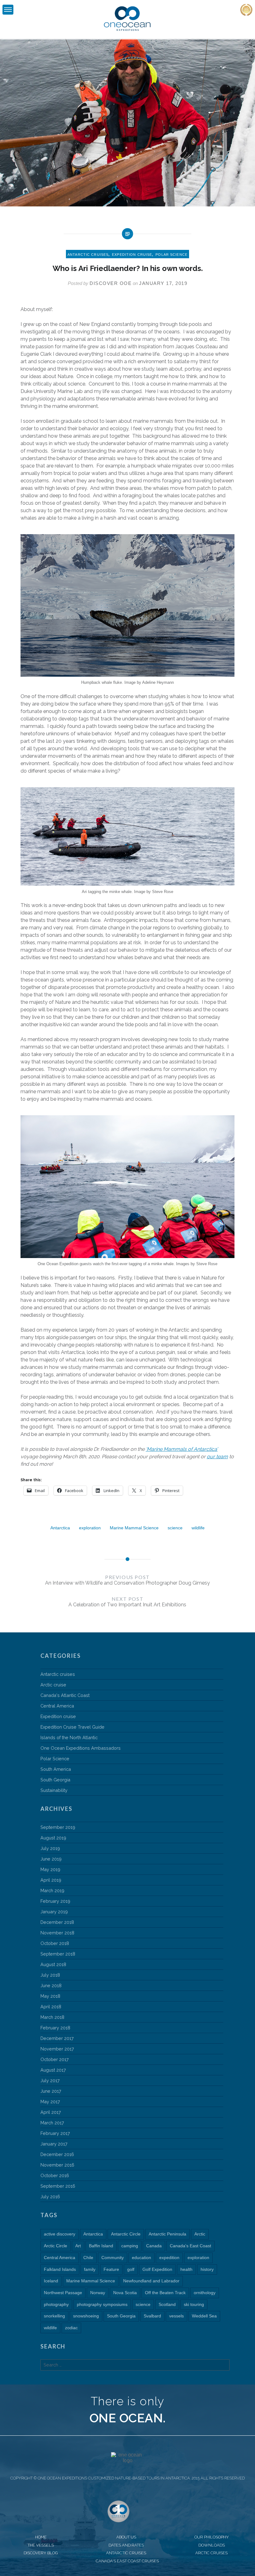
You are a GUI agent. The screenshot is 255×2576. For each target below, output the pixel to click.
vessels (176, 2316)
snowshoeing (86, 2316)
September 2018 (58, 1954)
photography (56, 2304)
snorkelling (54, 2316)
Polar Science (172, 255)
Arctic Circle (56, 2246)
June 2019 (51, 1859)
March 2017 (52, 2123)
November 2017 (57, 2049)
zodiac (71, 2328)
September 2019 (58, 1827)
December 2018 (57, 1922)
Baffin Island (101, 2246)
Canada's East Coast (190, 2246)
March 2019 (52, 1890)
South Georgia (55, 1780)
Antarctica (60, 1528)
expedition (169, 2258)
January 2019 (54, 1912)
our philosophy (212, 2537)
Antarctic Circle (126, 2234)
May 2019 (50, 1869)
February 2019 (55, 1901)
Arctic (200, 2234)
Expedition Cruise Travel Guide (72, 1727)
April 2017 (51, 2112)
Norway (98, 2293)
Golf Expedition (157, 2269)
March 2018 (52, 2017)
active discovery (60, 2234)
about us (126, 2537)
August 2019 (53, 1838)
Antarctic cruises (88, 255)
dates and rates (126, 2545)
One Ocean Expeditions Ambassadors (81, 1748)
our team (217, 1457)
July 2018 (50, 1975)
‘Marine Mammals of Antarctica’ (182, 1449)
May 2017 (50, 2102)
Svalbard (152, 2316)
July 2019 (50, 1848)
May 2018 (50, 1996)
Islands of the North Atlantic (69, 1737)
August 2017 (53, 2070)
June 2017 (51, 2091)
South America (56, 1769)
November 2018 (57, 1933)
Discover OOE (111, 283)
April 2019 (51, 1880)
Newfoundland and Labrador (151, 2281)
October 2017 (55, 2059)
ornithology (205, 2293)
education (141, 2258)
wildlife (198, 1528)
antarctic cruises (126, 2553)
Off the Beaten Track (165, 2293)
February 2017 (55, 2133)
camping (130, 2246)
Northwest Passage (63, 2293)
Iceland (51, 2281)
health (186, 2269)
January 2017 (54, 2144)
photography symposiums (102, 2304)
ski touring (194, 2304)
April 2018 (51, 2007)
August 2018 (53, 1964)
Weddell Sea (204, 2316)
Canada (154, 2246)
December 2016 (57, 2154)
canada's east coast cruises (127, 2561)
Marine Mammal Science (134, 1528)
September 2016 (58, 2186)
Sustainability (54, 1790)
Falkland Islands (60, 2269)
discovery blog (41, 2553)
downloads (212, 2545)
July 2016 (50, 2197)
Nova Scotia (125, 2293)
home (41, 2537)
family (90, 2269)
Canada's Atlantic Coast (65, 1695)
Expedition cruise (132, 255)
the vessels (41, 2545)
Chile (88, 2258)
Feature (111, 2269)
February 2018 (55, 2028)
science (175, 1528)
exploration (90, 1528)
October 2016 (55, 2175)
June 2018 (51, 1985)
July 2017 (50, 2080)
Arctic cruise (53, 1685)
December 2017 (57, 2038)
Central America (57, 1706)
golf (131, 2269)
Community (113, 2258)
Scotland (167, 2304)
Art (78, 2246)
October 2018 (55, 1943)
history (207, 2269)
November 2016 (57, 2165)
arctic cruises (211, 2553)
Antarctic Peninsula (167, 2234)
